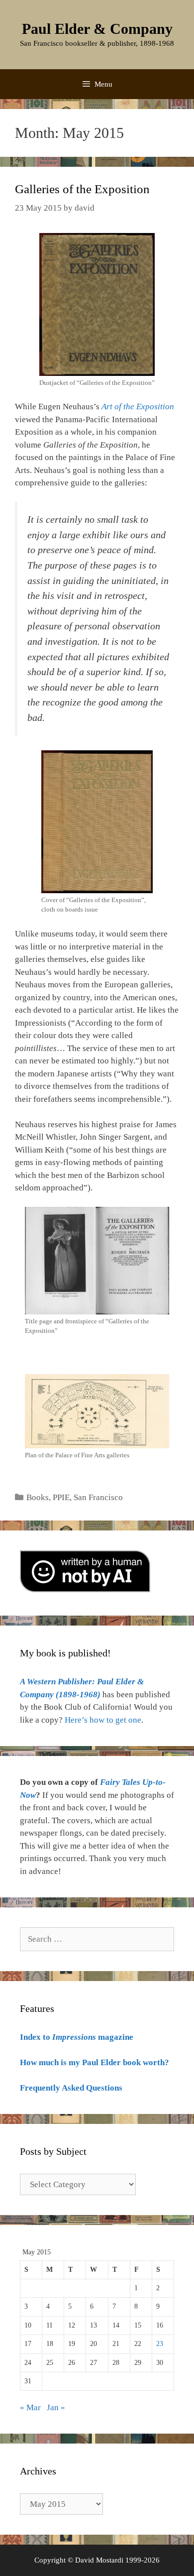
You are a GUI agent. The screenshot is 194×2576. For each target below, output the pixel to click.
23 (160, 2344)
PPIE (61, 1497)
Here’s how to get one (103, 1720)
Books (38, 1497)
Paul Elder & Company (97, 29)
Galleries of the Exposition (82, 189)
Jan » (56, 2407)
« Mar (30, 2407)
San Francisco (98, 1497)
